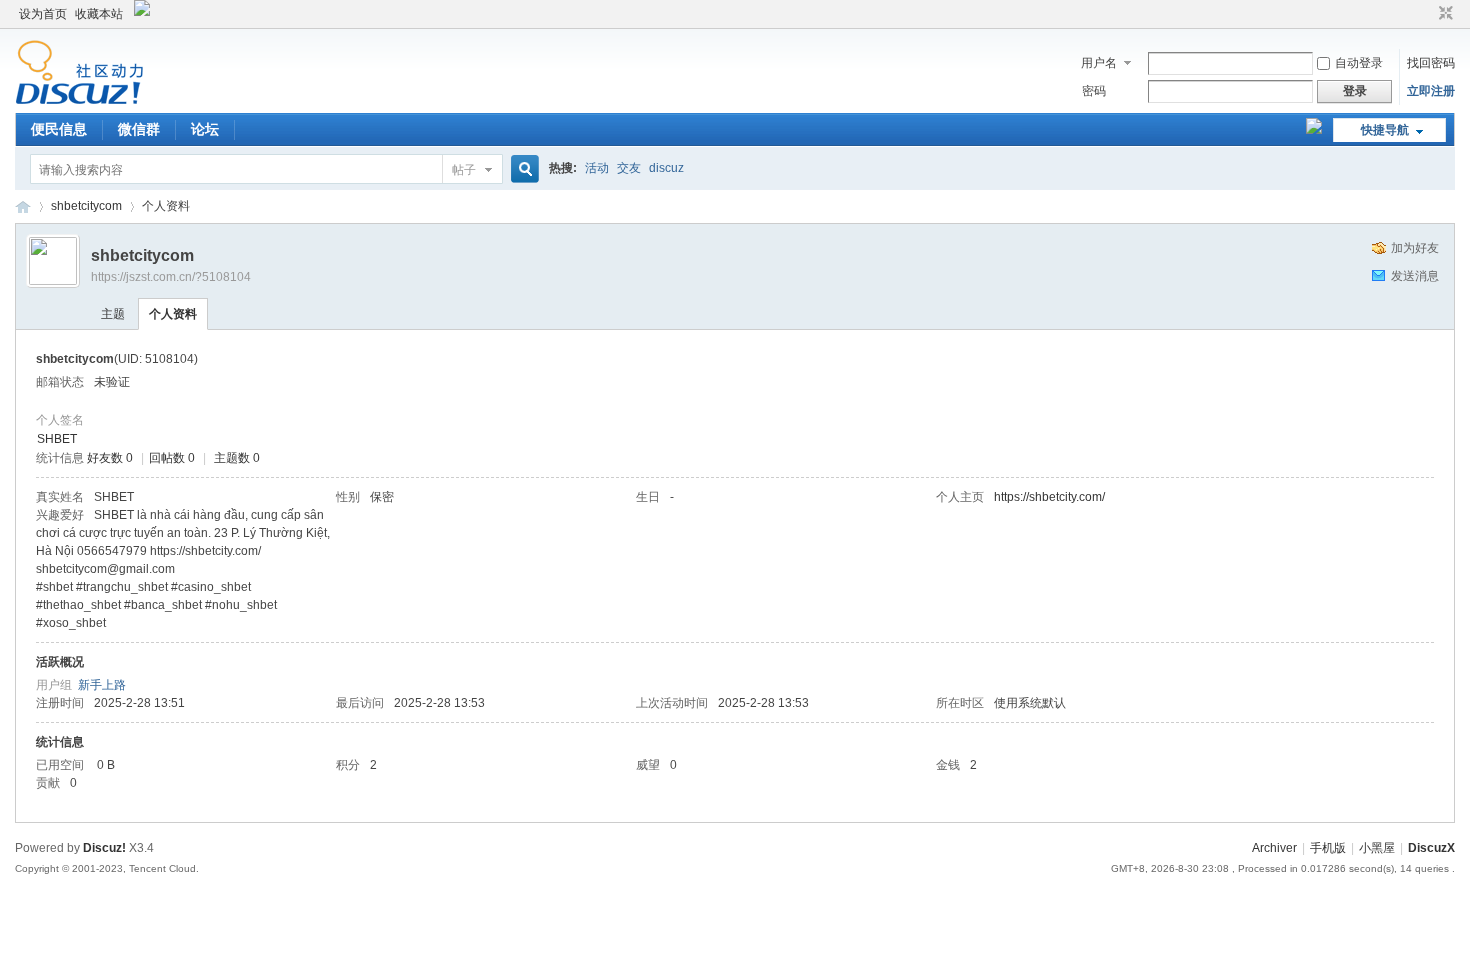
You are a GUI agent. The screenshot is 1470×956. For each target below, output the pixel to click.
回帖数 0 (172, 458)
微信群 (139, 129)
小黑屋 (1377, 848)
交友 (629, 168)
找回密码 (1431, 63)
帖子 (464, 170)
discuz (666, 168)
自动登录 (1359, 63)
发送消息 (1415, 276)
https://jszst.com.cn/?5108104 (171, 277)
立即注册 (1431, 91)
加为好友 (1415, 248)
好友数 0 (110, 458)
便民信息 (59, 129)
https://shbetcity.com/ (1049, 497)
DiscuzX (1431, 848)
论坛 (205, 129)
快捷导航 (1385, 130)
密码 (1094, 91)
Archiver (1274, 848)
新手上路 (102, 685)
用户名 (1099, 63)
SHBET (57, 439)
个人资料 (173, 314)
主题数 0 (237, 458)
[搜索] (522, 169)
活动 (597, 168)
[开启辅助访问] (1427, 14)
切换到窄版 (1443, 14)
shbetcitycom (86, 206)
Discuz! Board (23, 206)
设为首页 (43, 14)
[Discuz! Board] (79, 101)
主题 (113, 314)
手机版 (1328, 848)
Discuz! (104, 848)
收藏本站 (99, 14)
